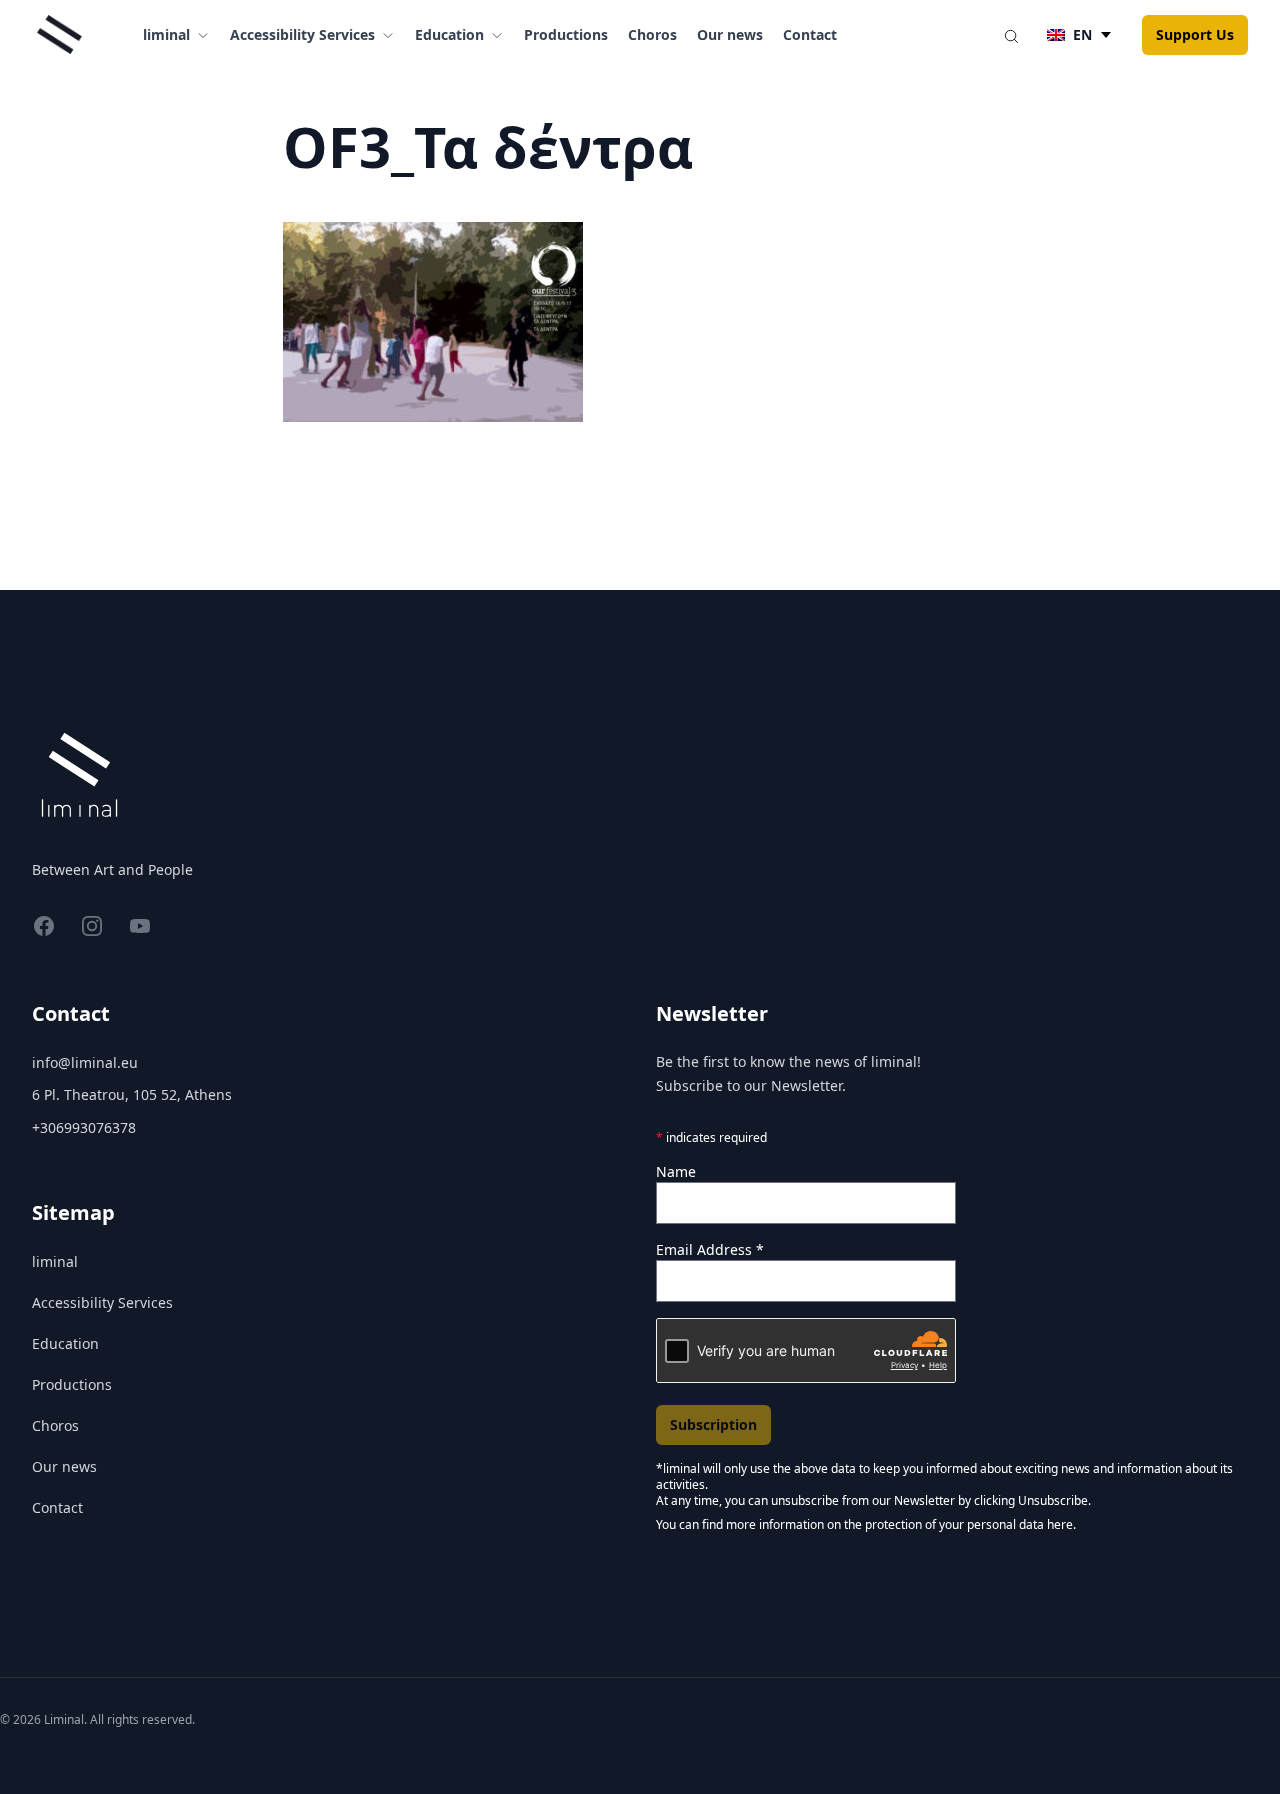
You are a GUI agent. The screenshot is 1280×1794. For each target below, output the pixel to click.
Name (676, 1171)
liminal (55, 1261)
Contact (810, 34)
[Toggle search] (1011, 35)
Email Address (710, 1249)
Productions (566, 34)
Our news (730, 34)
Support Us (1195, 34)
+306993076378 (84, 1127)
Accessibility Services (102, 1302)
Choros (652, 34)
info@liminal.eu (85, 1062)
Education (65, 1343)
